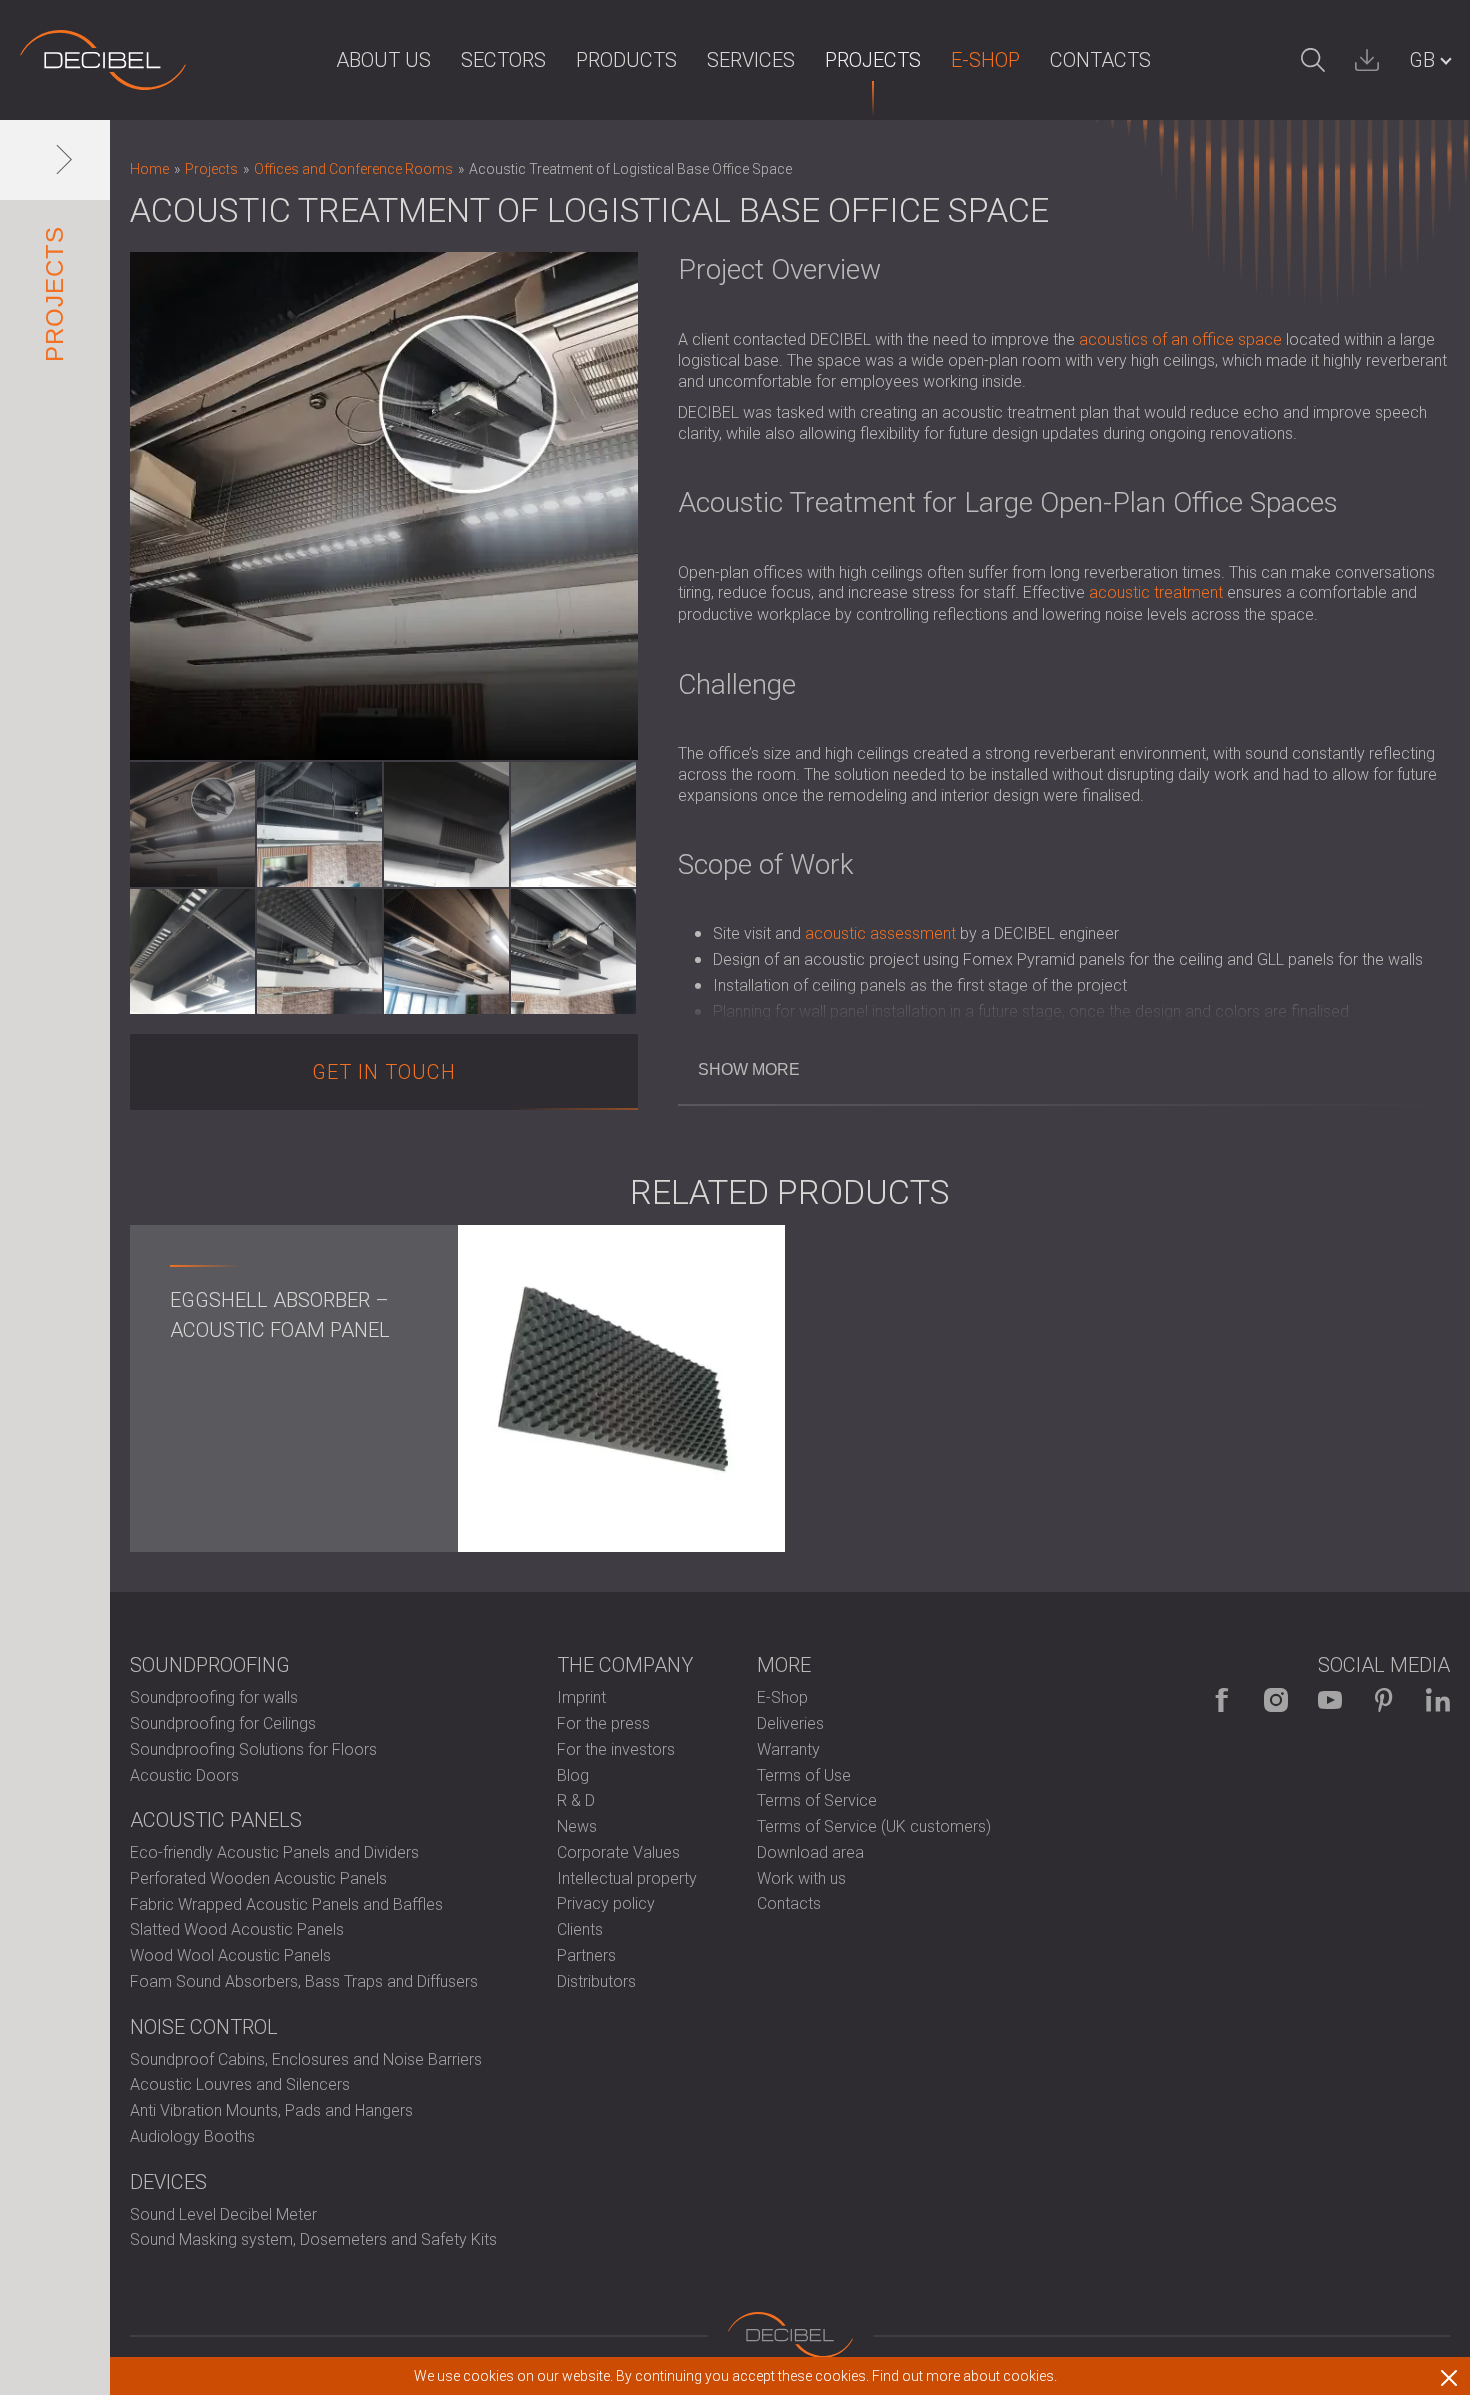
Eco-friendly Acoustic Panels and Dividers (274, 1852)
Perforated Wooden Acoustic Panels (258, 1878)
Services (751, 60)
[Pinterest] (1384, 1700)
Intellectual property (627, 1878)
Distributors (596, 1981)
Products (626, 60)
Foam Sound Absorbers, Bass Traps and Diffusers (304, 1981)
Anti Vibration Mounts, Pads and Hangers (271, 2110)
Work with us (801, 1878)
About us (383, 60)
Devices (168, 2182)
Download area (810, 1852)
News (577, 1826)
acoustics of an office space (1180, 339)
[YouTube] (1330, 1700)
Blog (573, 1775)
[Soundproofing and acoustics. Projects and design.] (103, 60)
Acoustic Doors (184, 1775)
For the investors (616, 1749)
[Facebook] (1222, 1700)
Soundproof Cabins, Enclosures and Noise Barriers (306, 2059)
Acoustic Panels (216, 1820)
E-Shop (985, 60)
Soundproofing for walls (214, 1697)
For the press (603, 1723)
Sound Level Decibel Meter (223, 2214)
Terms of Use (804, 1775)
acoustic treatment (1156, 592)
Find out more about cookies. (964, 2376)
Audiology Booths (192, 2136)
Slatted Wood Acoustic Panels (237, 1929)
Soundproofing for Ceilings (223, 1723)
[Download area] (1367, 60)
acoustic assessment (880, 933)
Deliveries (790, 1723)
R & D (576, 1800)
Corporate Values (618, 1852)
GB (1422, 60)
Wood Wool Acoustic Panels (230, 1955)
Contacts (1100, 60)
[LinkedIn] (1438, 1700)
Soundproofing (210, 1665)
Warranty (788, 1749)
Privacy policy (606, 1903)
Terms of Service (817, 1800)
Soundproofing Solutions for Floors (253, 1749)
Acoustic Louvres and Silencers (240, 2084)
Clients (580, 1929)
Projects (873, 60)
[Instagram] (1276, 1700)
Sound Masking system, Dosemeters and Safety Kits (313, 2239)
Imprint (581, 1697)
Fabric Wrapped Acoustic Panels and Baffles (286, 1904)
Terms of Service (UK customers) (874, 1826)
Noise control (204, 2027)
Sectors (503, 60)
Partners (586, 1955)
